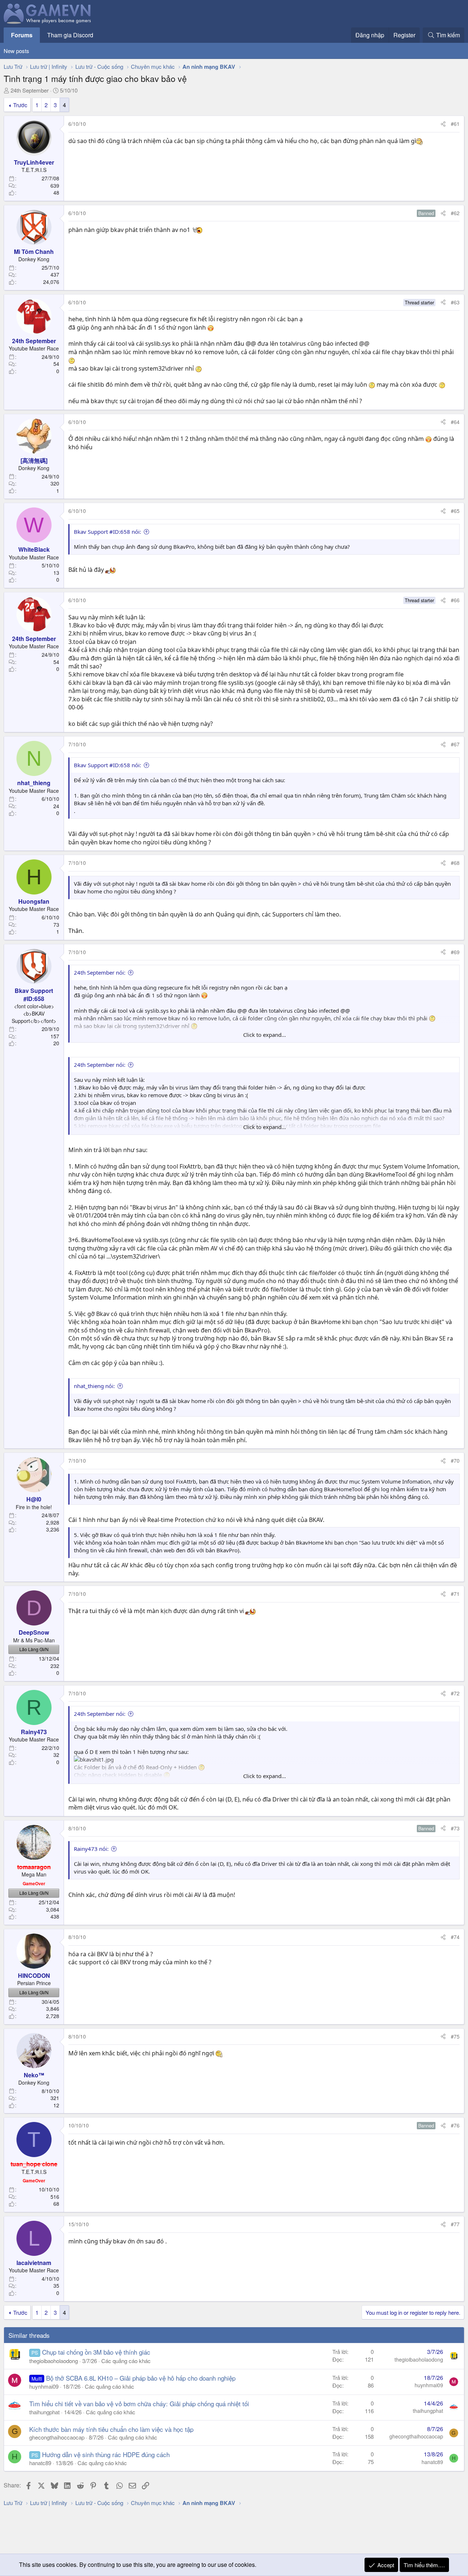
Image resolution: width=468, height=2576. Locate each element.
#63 (455, 302)
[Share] (443, 124)
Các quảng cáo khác (126, 2361)
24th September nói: (100, 972)
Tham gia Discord (70, 35)
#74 (455, 1937)
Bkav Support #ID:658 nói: (107, 532)
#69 (455, 952)
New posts (16, 51)
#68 (455, 863)
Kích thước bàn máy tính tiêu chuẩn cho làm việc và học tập (111, 2429)
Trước (20, 105)
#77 (455, 2224)
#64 (455, 422)
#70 (455, 1461)
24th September (30, 90)
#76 (455, 2125)
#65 (455, 511)
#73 (455, 1828)
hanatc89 (40, 2463)
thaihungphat (44, 2412)
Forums (22, 35)
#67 (455, 744)
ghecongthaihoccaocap (57, 2437)
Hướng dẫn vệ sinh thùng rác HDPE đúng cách (106, 2454)
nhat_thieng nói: (94, 1386)
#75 (455, 2036)
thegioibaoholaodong (54, 2361)
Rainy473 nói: (91, 1849)
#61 (455, 124)
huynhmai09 (44, 2386)
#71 (455, 1594)
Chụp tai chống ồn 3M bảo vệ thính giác (96, 2352)
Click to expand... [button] (265, 1035)
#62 (455, 213)
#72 (455, 1693)
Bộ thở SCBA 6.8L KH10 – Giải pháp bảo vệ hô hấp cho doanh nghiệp (141, 2378)
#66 (455, 600)
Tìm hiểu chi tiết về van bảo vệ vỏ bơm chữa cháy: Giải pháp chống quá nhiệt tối (139, 2403)
